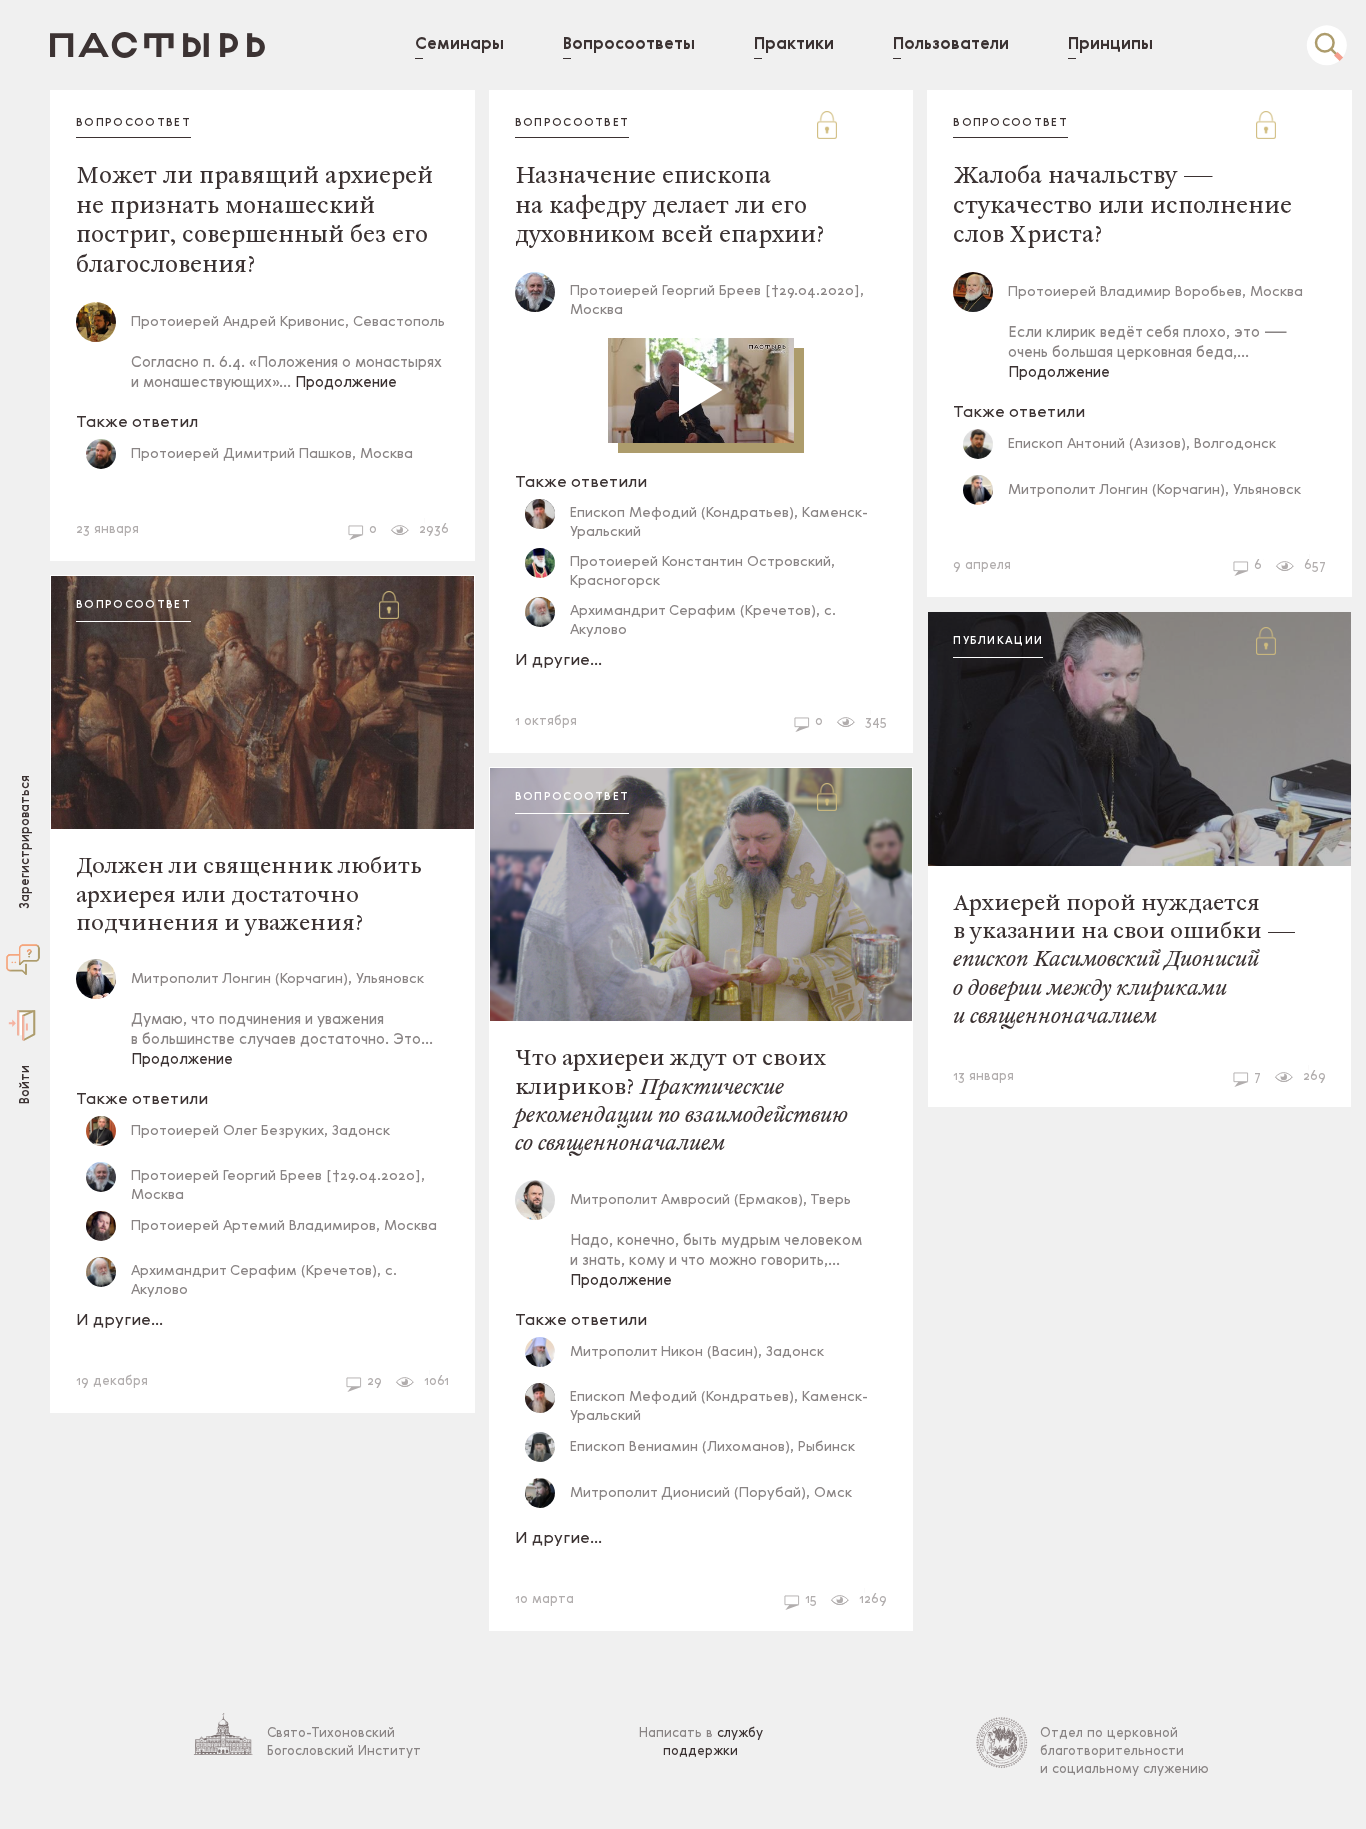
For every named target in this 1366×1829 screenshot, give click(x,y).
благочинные (1189, 559)
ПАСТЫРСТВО (569, 682)
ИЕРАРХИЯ (117, 1375)
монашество (127, 523)
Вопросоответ (133, 123)
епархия (640, 715)
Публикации (998, 641)
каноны (227, 523)
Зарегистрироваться (25, 841)
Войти (25, 1083)
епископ (312, 523)
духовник (678, 682)
